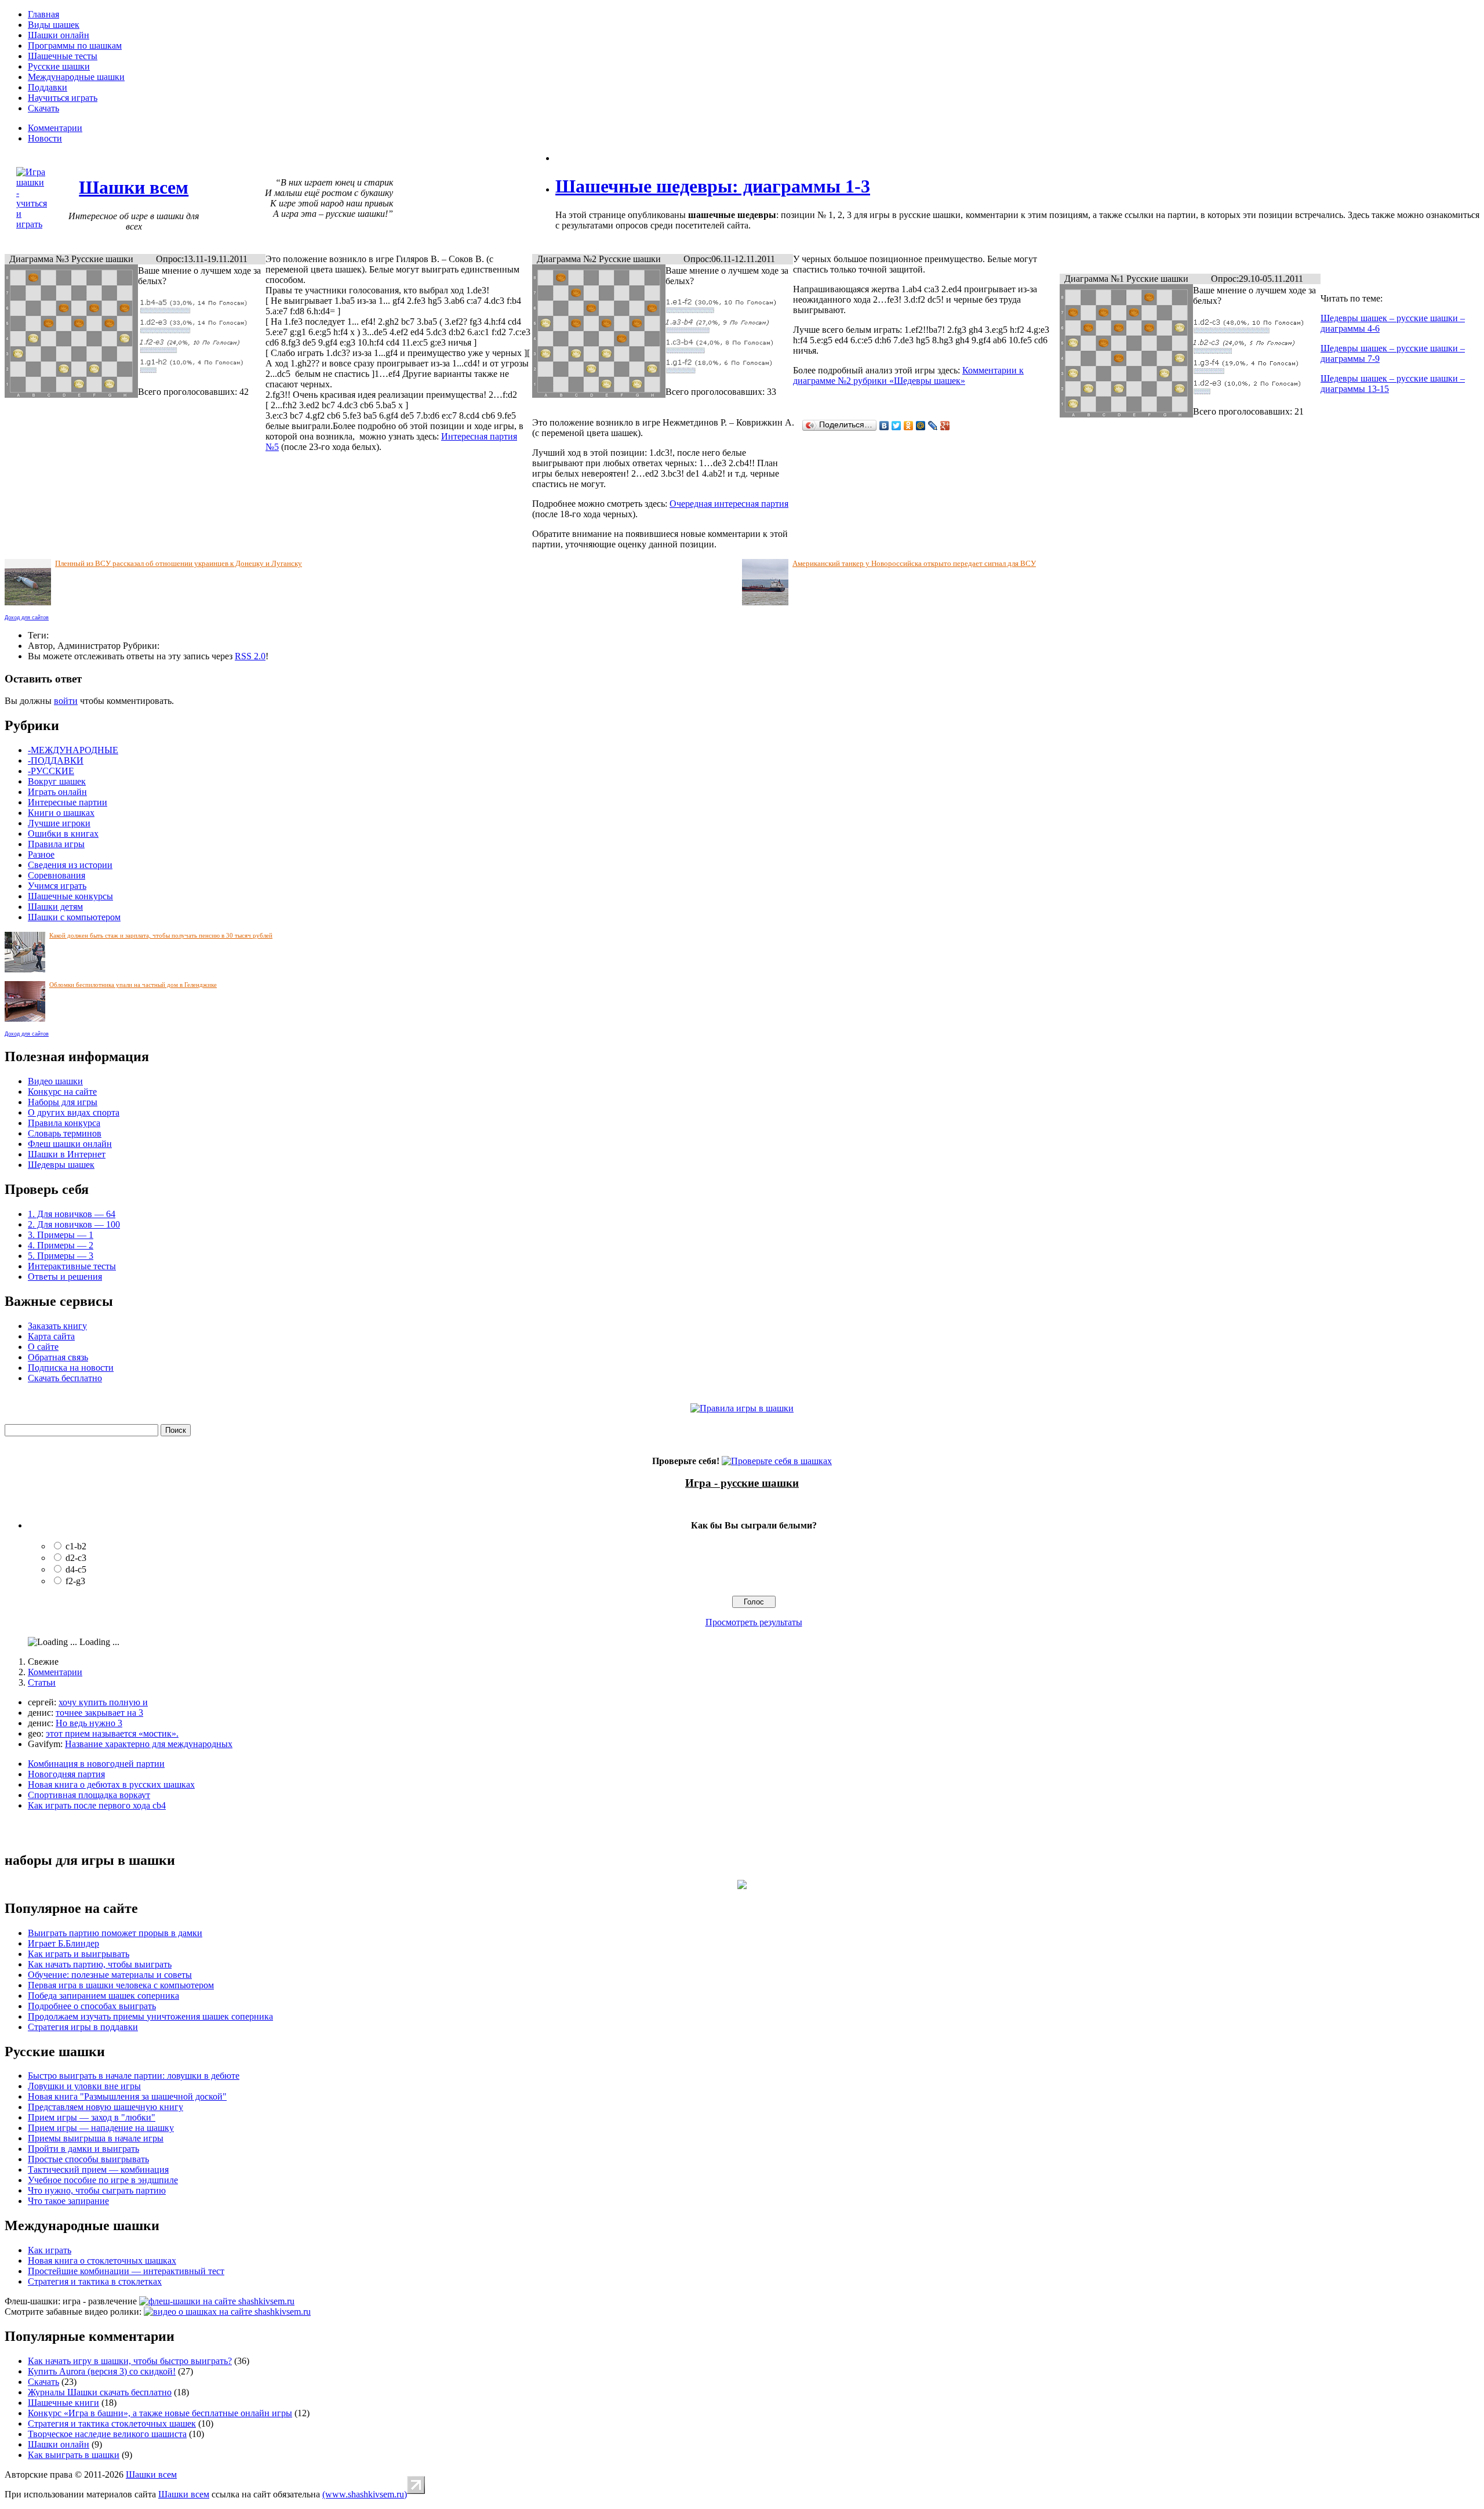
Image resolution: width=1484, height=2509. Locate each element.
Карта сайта (51, 1336)
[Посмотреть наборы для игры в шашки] (742, 1886)
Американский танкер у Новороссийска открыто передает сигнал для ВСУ (914, 563)
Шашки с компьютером (74, 917)
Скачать (43, 108)
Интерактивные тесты (72, 1266)
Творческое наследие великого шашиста (107, 2434)
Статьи (42, 1682)
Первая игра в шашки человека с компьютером (121, 1985)
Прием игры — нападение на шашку (101, 2128)
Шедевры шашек (61, 1165)
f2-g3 (75, 1581)
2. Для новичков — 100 (74, 1224)
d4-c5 (76, 1569)
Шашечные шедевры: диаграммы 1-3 (713, 186)
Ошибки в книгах (63, 834)
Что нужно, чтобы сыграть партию (97, 2190)
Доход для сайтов (27, 618)
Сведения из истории (70, 865)
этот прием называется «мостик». (112, 1733)
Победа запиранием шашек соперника (103, 1996)
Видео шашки (55, 1081)
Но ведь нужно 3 (89, 1723)
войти (66, 701)
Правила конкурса (64, 1123)
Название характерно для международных (149, 1744)
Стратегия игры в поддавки (83, 2027)
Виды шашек (54, 25)
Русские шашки (59, 66)
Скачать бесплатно (65, 1378)
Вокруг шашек (57, 781)
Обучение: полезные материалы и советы (110, 1975)
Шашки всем (151, 2474)
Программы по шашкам (75, 46)
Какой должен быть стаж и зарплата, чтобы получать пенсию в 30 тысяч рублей (161, 935)
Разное (41, 854)
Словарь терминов (65, 1133)
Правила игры (56, 844)
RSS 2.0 (250, 656)
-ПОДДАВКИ (56, 760)
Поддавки (48, 87)
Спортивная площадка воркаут (89, 1795)
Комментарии (55, 128)
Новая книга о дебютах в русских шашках (111, 1784)
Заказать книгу (57, 1326)
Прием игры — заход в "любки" (92, 2117)
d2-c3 (76, 1558)
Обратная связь (58, 1357)
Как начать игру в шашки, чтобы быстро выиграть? (130, 2361)
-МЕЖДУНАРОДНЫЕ (73, 750)
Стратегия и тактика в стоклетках (95, 2281)
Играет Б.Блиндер (63, 1943)
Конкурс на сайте (62, 1092)
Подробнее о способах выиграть (92, 2006)
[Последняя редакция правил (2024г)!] (742, 1408)
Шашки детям (55, 907)
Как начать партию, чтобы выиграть (100, 1964)
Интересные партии (68, 802)
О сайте (43, 1347)
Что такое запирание (68, 2201)
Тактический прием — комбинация (98, 2169)
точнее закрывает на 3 (99, 1713)
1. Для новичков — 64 (72, 1214)
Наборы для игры (63, 1102)
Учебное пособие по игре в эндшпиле (103, 2180)
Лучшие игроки (59, 823)
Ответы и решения (65, 1277)
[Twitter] (896, 426)
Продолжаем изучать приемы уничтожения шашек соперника (150, 2016)
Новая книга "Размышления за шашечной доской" (127, 2096)
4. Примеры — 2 (61, 1245)
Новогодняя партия (66, 1774)
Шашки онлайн (59, 35)
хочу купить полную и (103, 1702)
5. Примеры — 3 (61, 1256)
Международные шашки (76, 77)
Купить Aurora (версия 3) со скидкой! (102, 2371)
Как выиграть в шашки (74, 2455)
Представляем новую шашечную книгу (106, 2107)
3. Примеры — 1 (61, 1235)
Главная (43, 14)
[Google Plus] (945, 426)
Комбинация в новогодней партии (96, 1764)
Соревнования (57, 875)
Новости (45, 138)
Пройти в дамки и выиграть (83, 2149)
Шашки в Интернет (67, 1154)
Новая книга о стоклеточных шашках (102, 2261)
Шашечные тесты (63, 56)
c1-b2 (76, 1546)
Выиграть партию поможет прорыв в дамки (115, 1933)
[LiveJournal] (933, 426)
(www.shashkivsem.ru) (365, 2494)
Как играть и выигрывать (79, 1954)
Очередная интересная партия (729, 504)
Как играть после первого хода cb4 (97, 1805)
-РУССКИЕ (51, 771)
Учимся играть (57, 886)
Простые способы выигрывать (88, 2159)
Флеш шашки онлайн (70, 1144)
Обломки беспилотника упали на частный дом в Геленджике (133, 985)
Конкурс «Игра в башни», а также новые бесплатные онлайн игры (160, 2413)
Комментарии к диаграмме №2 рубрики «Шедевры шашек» (908, 375)
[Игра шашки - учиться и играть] (32, 224)
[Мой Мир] (921, 426)
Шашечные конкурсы (70, 896)
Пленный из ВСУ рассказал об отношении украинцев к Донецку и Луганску (179, 563)
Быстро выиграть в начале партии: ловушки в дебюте (134, 2076)
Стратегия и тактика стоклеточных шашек (112, 2423)
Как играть (50, 2250)
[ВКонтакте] (884, 426)
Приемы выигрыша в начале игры (96, 2138)
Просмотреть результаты (754, 1622)
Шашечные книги (63, 2403)
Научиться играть (63, 98)
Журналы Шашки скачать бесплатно (100, 2392)
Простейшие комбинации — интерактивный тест (126, 2271)
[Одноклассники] (909, 426)
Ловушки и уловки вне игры (84, 2086)
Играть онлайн (57, 792)
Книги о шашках (61, 813)
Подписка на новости (71, 1368)
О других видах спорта (74, 1112)
